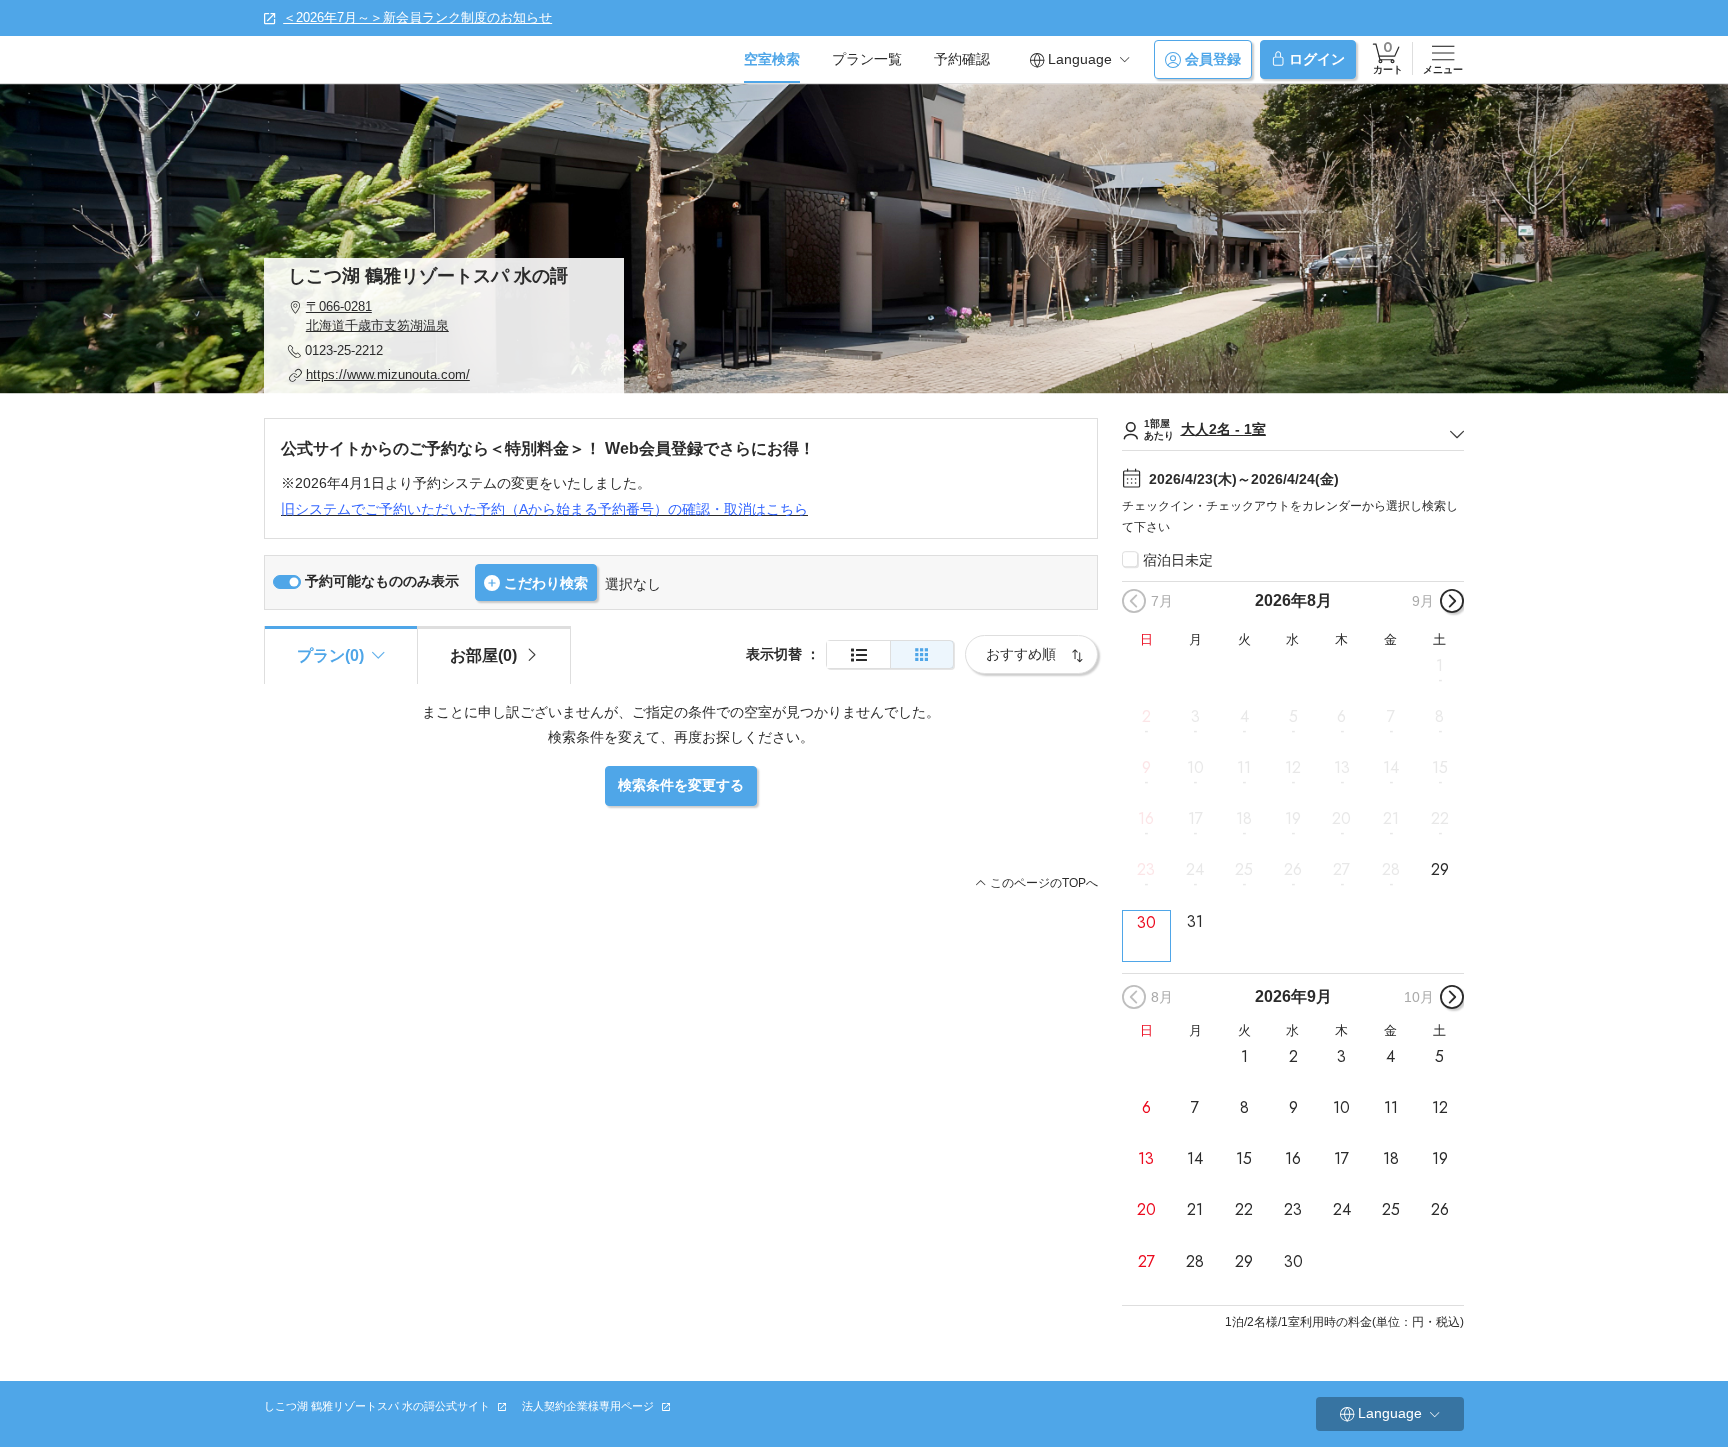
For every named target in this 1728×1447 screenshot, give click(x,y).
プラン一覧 (867, 59)
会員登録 (1213, 59)
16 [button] (1146, 819)
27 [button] (1341, 870)
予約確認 (962, 59)
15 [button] (1440, 768)
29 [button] (1440, 870)
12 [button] (1293, 768)
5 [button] (1293, 717)
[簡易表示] (922, 654)
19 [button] (1293, 819)
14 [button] (1391, 768)
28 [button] (1391, 870)
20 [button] (1341, 819)
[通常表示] (858, 654)
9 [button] (1146, 768)
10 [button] (1195, 768)
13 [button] (1342, 768)
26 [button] (1293, 870)
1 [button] (1439, 666)
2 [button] (1146, 717)
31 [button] (1195, 921)
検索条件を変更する (681, 785)
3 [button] (1195, 717)
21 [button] (1391, 819)
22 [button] (1440, 819)
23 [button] (1146, 870)
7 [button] (1391, 717)
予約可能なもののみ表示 (382, 581)
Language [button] (1080, 59)
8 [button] (1439, 717)
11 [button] (1244, 768)
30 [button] (1146, 922)
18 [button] (1244, 819)
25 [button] (1244, 870)
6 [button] (1341, 717)
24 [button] (1195, 870)
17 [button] (1195, 819)
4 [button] (1244, 717)
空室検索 (772, 59)
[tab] (494, 655)
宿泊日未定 (1178, 560)
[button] (444, 316)
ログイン (1317, 59)
